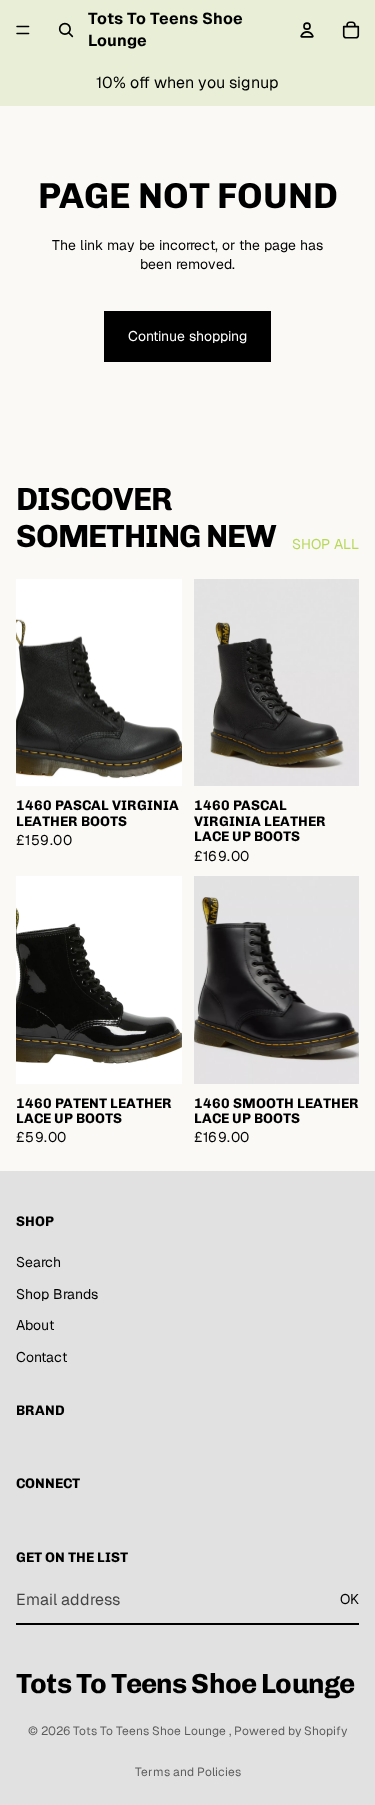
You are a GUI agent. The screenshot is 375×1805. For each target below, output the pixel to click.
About (35, 1325)
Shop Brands (57, 1293)
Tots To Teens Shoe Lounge (151, 1731)
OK (349, 1599)
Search (38, 1262)
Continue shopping (187, 336)
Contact (41, 1357)
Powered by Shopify (290, 1731)
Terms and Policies (188, 1772)
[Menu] (23, 30)
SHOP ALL (325, 544)
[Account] (307, 30)
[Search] (66, 30)
